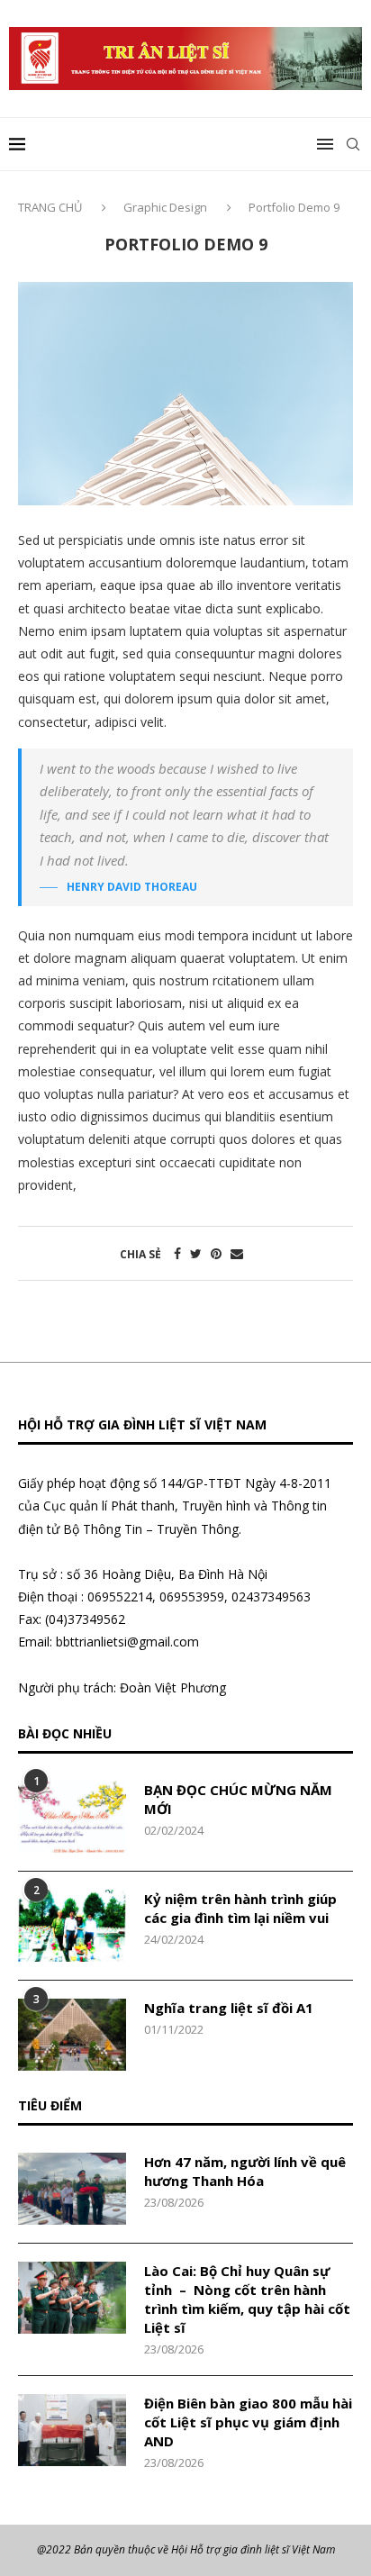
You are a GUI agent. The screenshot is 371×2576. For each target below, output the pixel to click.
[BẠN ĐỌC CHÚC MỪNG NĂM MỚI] (72, 1817)
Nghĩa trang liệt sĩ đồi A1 (229, 2008)
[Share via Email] (237, 1253)
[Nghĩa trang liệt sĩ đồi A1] (72, 2035)
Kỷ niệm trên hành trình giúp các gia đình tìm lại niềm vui (240, 1908)
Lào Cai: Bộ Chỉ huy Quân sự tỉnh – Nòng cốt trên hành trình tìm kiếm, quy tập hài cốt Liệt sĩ (247, 2299)
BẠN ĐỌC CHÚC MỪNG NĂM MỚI (238, 1799)
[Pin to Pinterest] (216, 1253)
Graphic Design (165, 207)
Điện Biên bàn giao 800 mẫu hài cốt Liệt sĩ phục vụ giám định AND (248, 2422)
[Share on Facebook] (177, 1253)
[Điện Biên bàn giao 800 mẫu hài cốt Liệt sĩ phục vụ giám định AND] (72, 2430)
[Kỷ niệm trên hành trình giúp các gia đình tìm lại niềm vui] (72, 1926)
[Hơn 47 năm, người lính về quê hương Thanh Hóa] (72, 2189)
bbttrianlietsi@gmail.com (127, 1642)
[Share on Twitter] (196, 1253)
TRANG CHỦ (51, 207)
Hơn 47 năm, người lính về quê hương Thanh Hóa (245, 2171)
